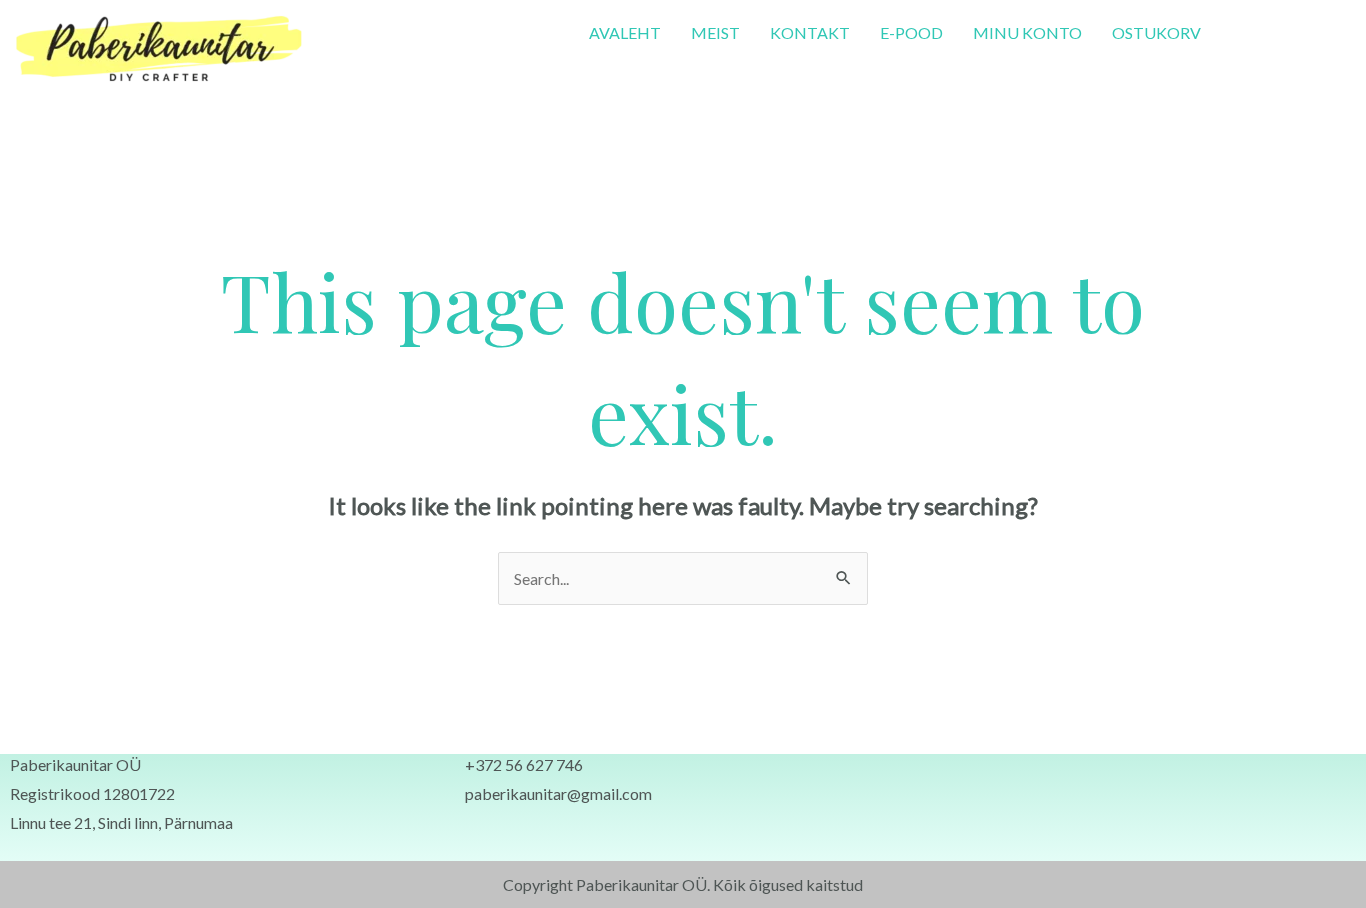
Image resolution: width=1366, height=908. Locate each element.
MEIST (715, 32)
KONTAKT (810, 32)
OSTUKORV (1156, 32)
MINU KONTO (1027, 32)
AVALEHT (625, 32)
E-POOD (911, 32)
